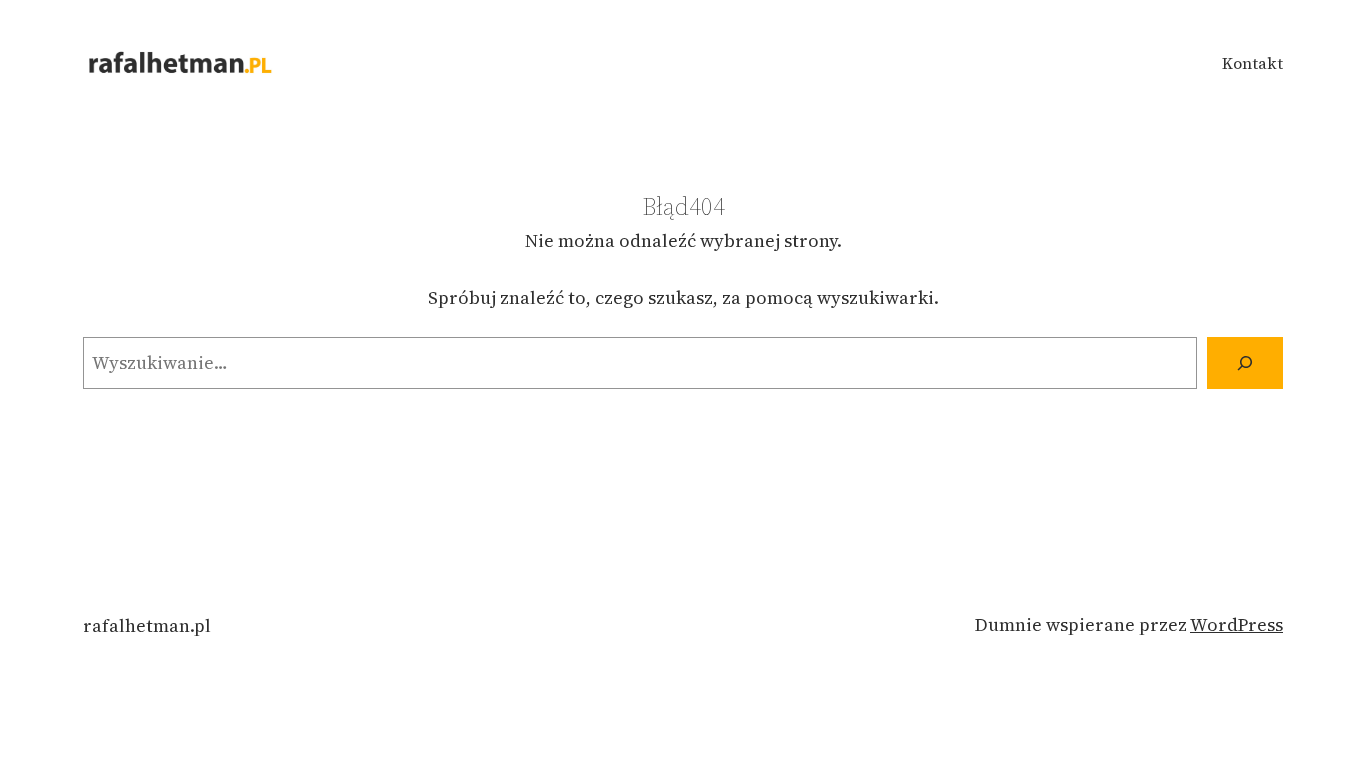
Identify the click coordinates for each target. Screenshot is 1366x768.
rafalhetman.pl (147, 625)
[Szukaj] (1245, 363)
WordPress (1236, 624)
